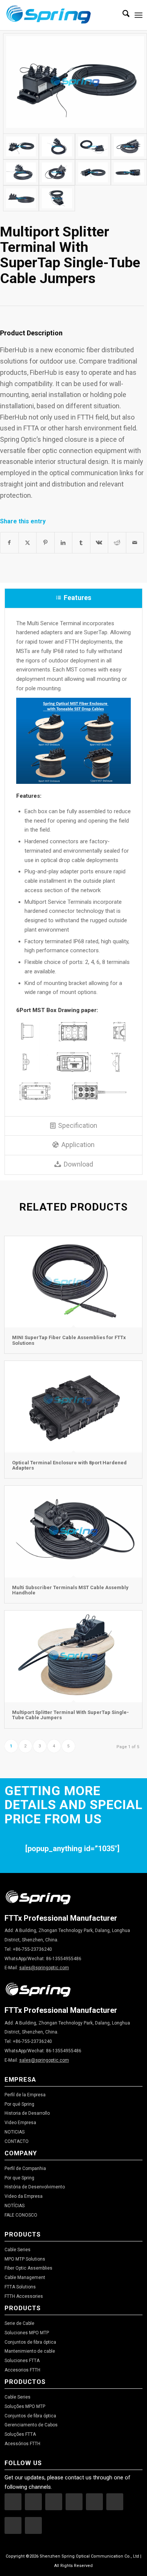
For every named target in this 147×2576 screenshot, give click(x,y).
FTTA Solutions (20, 2287)
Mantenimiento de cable (30, 2351)
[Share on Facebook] (9, 543)
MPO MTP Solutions (25, 2259)
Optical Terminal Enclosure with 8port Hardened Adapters (69, 1465)
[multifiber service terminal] (93, 146)
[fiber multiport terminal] (93, 172)
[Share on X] (28, 543)
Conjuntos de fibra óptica (30, 2342)
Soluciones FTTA (22, 2361)
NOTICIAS (15, 2132)
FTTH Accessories (24, 2296)
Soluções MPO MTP (25, 2406)
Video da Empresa (24, 2196)
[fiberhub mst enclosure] (57, 172)
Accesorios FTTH (22, 2370)
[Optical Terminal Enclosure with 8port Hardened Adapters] (73, 1407)
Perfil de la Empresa (25, 2095)
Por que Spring (19, 2178)
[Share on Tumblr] (81, 543)
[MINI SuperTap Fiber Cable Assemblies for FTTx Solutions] (73, 1282)
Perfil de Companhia (25, 2168)
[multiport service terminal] (129, 146)
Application (78, 1145)
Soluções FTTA (20, 2434)
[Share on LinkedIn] (64, 543)
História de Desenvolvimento (35, 2187)
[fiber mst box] (57, 146)
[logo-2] (60, 15)
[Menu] (139, 15)
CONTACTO (17, 2141)
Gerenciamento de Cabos (31, 2425)
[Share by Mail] (135, 543)
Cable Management (25, 2277)
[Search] (122, 15)
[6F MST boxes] (57, 198)
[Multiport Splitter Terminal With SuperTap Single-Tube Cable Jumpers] (73, 1656)
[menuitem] (122, 15)
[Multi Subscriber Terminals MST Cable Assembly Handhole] (73, 1532)
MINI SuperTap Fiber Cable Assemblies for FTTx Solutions (69, 1340)
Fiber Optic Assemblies (28, 2268)
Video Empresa (20, 2123)
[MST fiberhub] (21, 172)
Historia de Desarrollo (27, 2113)
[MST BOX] (75, 83)
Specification (78, 1125)
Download (78, 1164)
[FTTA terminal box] (129, 172)
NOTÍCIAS (15, 2206)
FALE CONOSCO (21, 2215)
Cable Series (18, 2250)
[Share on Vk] (99, 543)
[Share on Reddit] (117, 543)
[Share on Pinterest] (45, 543)
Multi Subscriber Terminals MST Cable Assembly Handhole (70, 1590)
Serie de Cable (19, 2323)
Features (77, 598)
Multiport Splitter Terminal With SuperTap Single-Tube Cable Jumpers (70, 1715)
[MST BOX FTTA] (21, 198)
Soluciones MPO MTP (27, 2333)
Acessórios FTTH (22, 2444)
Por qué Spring (19, 2104)
